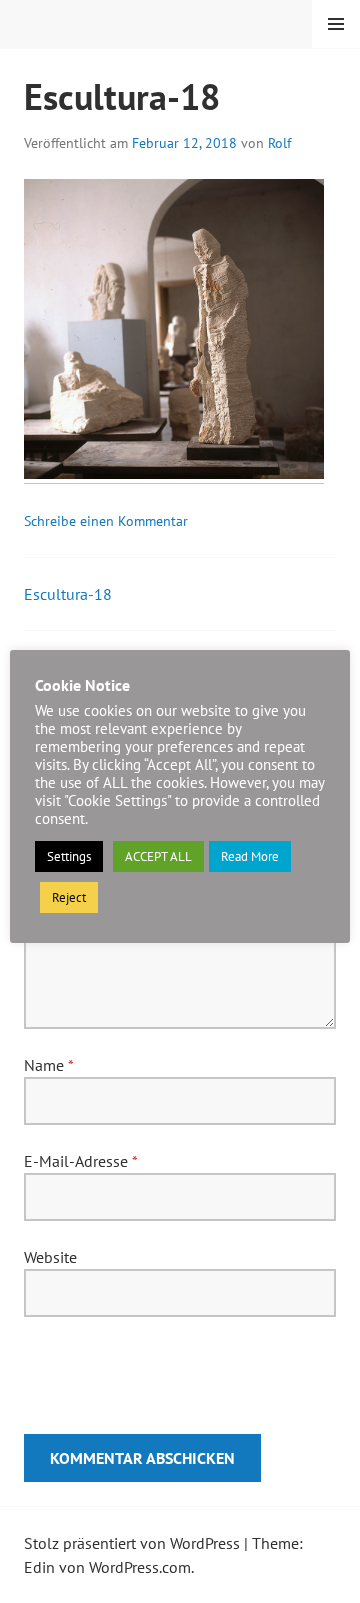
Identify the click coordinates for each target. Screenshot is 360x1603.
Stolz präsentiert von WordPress (132, 1543)
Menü (336, 24)
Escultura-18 (68, 594)
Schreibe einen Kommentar (106, 521)
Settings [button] (69, 856)
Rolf (279, 143)
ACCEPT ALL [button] (158, 856)
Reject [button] (69, 897)
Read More (250, 856)
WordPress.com (140, 1567)
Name (48, 1065)
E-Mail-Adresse (80, 1161)
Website (50, 1257)
